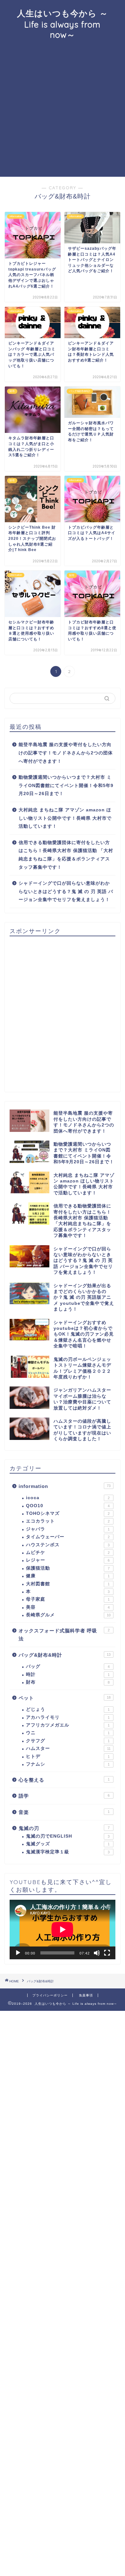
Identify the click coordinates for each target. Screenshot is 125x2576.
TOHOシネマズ (68, 1513)
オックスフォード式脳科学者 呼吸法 (64, 1635)
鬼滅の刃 (64, 1828)
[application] (63, 1930)
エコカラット (68, 1521)
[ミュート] (97, 1953)
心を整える (64, 1780)
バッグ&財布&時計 (65, 1655)
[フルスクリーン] (107, 1953)
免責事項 (86, 1995)
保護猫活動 (68, 1568)
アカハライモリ (68, 1717)
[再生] (18, 1953)
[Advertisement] (63, 111)
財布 (68, 1682)
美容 (68, 1607)
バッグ (68, 1666)
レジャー (68, 1560)
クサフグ (68, 1741)
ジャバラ (68, 1529)
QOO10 (68, 1506)
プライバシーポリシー (50, 1995)
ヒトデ (68, 1756)
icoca (68, 1498)
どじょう (68, 1709)
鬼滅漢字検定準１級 (68, 1852)
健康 (68, 1576)
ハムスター (68, 1748)
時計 (68, 1674)
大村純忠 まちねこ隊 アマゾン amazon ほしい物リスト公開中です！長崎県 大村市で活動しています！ (65, 818)
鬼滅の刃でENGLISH (68, 1836)
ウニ (68, 1733)
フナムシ (68, 1764)
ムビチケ (68, 1552)
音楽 (64, 1812)
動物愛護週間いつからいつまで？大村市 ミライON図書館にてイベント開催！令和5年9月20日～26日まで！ (66, 785)
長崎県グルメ (68, 1615)
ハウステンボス (68, 1545)
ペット (65, 1698)
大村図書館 (68, 1584)
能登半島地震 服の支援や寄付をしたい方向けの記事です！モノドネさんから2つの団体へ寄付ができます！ (66, 753)
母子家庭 (68, 1599)
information (65, 1486)
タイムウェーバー (68, 1537)
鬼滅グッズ (68, 1844)
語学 (64, 1796)
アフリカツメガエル (68, 1725)
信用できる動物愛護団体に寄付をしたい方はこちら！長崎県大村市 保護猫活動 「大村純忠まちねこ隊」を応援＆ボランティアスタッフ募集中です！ (66, 855)
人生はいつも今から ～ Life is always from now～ (63, 24)
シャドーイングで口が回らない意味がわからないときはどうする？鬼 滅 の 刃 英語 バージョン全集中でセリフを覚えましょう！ (66, 891)
